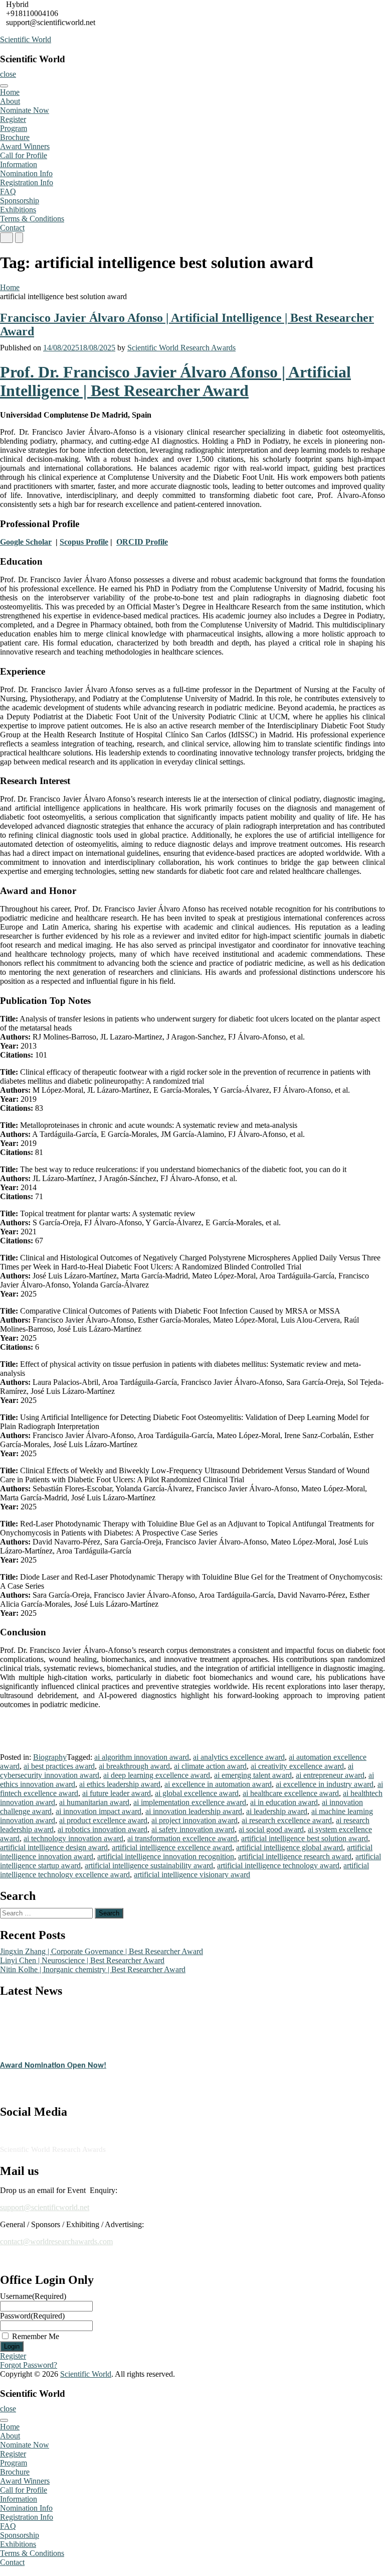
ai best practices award (59, 1766)
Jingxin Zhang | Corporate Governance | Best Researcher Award (102, 1951)
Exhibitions (18, 210)
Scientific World (26, 39)
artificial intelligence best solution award (305, 1838)
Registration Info (27, 182)
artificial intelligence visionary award (192, 1875)
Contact (12, 228)
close (8, 74)
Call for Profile (24, 155)
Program (14, 128)
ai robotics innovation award (103, 1829)
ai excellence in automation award (218, 1784)
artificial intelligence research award (295, 1856)
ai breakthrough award (134, 1766)
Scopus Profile (84, 542)
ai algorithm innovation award (142, 1757)
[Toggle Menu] (4, 86)
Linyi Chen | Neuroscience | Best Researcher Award (82, 1960)
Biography (50, 1757)
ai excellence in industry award (325, 1784)
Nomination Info (26, 173)
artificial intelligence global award (290, 1847)
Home (10, 92)
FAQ (8, 191)
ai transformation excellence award (182, 1838)
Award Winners (25, 146)
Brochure (15, 137)
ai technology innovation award (73, 1838)
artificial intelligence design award (54, 1847)
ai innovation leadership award (194, 1811)
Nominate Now (25, 110)
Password (32, 2316)
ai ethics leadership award (120, 1784)
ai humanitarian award (94, 1802)
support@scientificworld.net (45, 2207)
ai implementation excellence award (190, 1802)
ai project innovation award (195, 1820)
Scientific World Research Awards (181, 348)
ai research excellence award (287, 1820)
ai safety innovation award (193, 1829)
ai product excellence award (103, 1820)
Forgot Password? (29, 2365)
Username (33, 2296)
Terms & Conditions (32, 219)
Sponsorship (20, 201)
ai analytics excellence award (239, 1757)
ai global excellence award (197, 1793)
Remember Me (36, 2336)
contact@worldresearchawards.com (56, 2241)
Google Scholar (26, 542)
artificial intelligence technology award (278, 1865)
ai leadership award (277, 1811)
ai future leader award (117, 1793)
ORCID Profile (142, 542)
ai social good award (271, 1829)
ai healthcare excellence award (291, 1793)
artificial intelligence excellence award (172, 1847)
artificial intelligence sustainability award (149, 1865)
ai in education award (284, 1802)
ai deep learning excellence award (157, 1775)
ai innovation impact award (99, 1811)
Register (13, 119)
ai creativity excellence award (297, 1766)
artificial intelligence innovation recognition (166, 1856)
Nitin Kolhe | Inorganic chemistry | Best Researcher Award (93, 1969)
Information (19, 164)
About (10, 101)
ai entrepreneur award (330, 1775)
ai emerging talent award (253, 1775)
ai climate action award (210, 1766)
